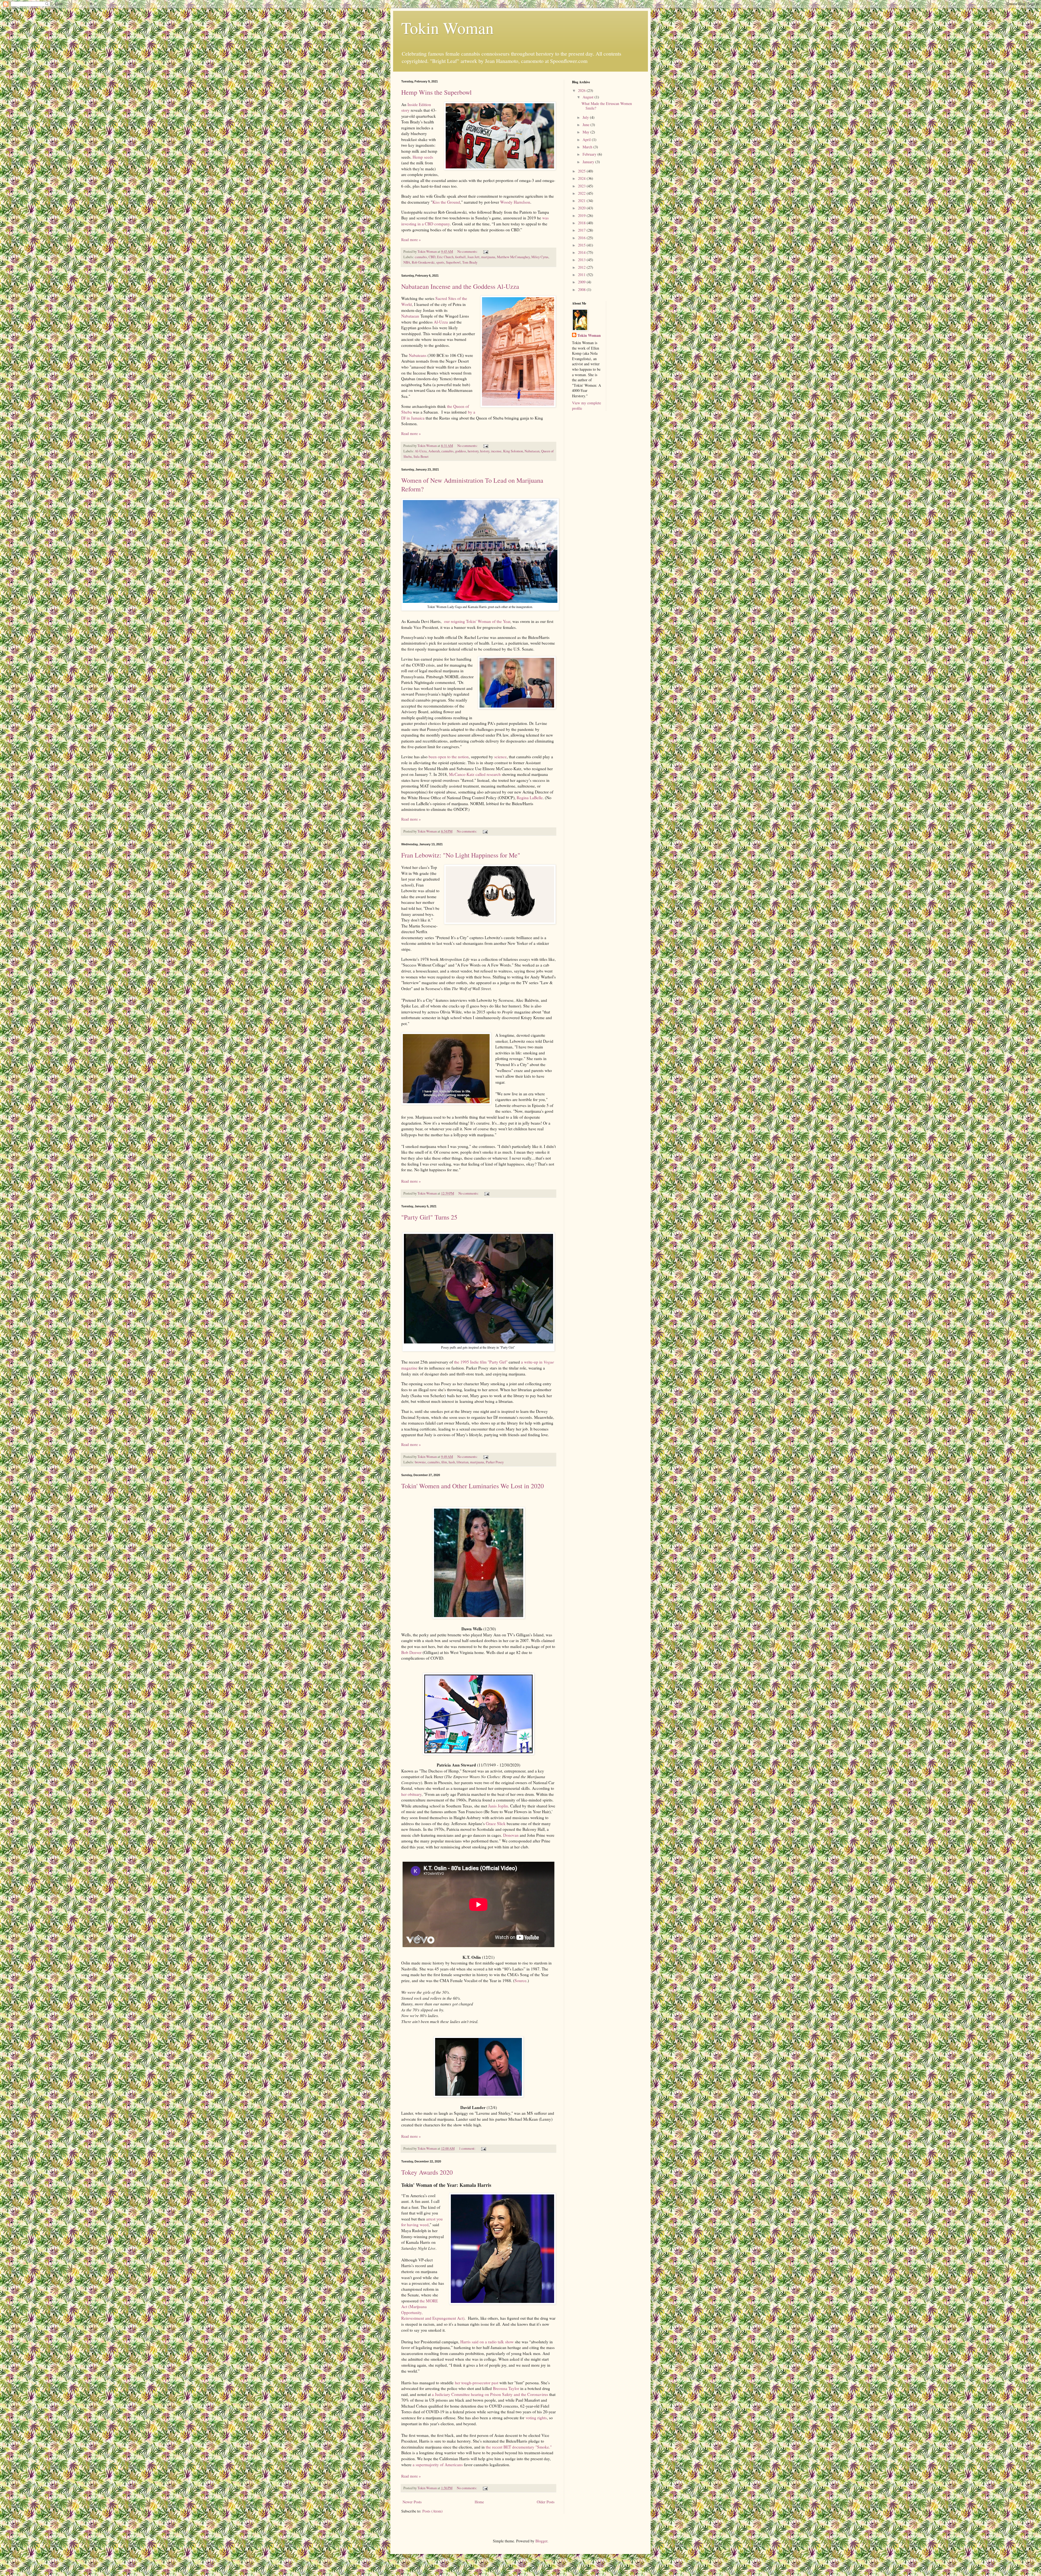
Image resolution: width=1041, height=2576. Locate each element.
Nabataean (410, 316)
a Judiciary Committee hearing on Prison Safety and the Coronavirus (490, 2394)
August (589, 97)
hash (452, 1462)
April (587, 140)
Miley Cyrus (540, 257)
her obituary (411, 1794)
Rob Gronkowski (423, 262)
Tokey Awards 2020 (427, 2172)
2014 (582, 252)
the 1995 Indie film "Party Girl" (481, 1362)
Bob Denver (411, 1652)
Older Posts (546, 2502)
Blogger (541, 2541)
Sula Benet (421, 457)
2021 (582, 201)
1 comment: (468, 2148)
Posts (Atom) (433, 2511)
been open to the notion (449, 757)
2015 (582, 245)
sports (440, 262)
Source (520, 1980)
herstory (473, 451)
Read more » (411, 240)
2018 (582, 223)
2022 (582, 193)
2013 (582, 260)
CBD (432, 257)
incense (496, 451)
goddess (461, 451)
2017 (582, 230)
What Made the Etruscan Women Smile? (607, 106)
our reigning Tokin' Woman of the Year (477, 621)
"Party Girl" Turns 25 (429, 1217)
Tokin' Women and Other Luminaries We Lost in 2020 (473, 1486)
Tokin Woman (447, 28)
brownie (420, 1462)
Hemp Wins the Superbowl (436, 92)
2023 (582, 186)
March (588, 147)
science (500, 757)
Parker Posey (495, 1462)
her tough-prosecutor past (477, 2383)
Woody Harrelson (515, 202)
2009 (582, 282)
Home (479, 2502)
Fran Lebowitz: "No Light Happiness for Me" (461, 855)
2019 (582, 215)
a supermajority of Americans (438, 2465)
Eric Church (445, 257)
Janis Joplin (498, 1806)
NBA (407, 262)
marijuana (488, 257)
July (586, 117)
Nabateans (418, 355)
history (485, 451)
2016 (582, 238)
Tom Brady (470, 262)
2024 (582, 178)
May (587, 132)
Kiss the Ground (446, 202)
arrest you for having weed (422, 2222)
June (587, 125)
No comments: (468, 252)
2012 (582, 267)
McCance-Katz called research (475, 774)
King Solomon (513, 451)
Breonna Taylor (506, 2388)
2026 (582, 90)
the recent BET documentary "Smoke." (519, 2447)
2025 (582, 171)
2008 (582, 289)
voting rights (536, 2418)
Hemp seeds (423, 157)
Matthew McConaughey (513, 257)
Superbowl (453, 262)
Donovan (511, 1835)
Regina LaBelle (530, 798)
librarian (462, 1462)
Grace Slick (496, 1823)
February (590, 154)
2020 (582, 208)
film (444, 1462)
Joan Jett (473, 257)
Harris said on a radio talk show (487, 2342)
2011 (582, 275)
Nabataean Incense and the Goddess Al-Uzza (460, 286)
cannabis (421, 257)
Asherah (434, 451)
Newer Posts (412, 2502)
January (589, 162)
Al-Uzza (441, 322)
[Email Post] (485, 252)
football (460, 257)
